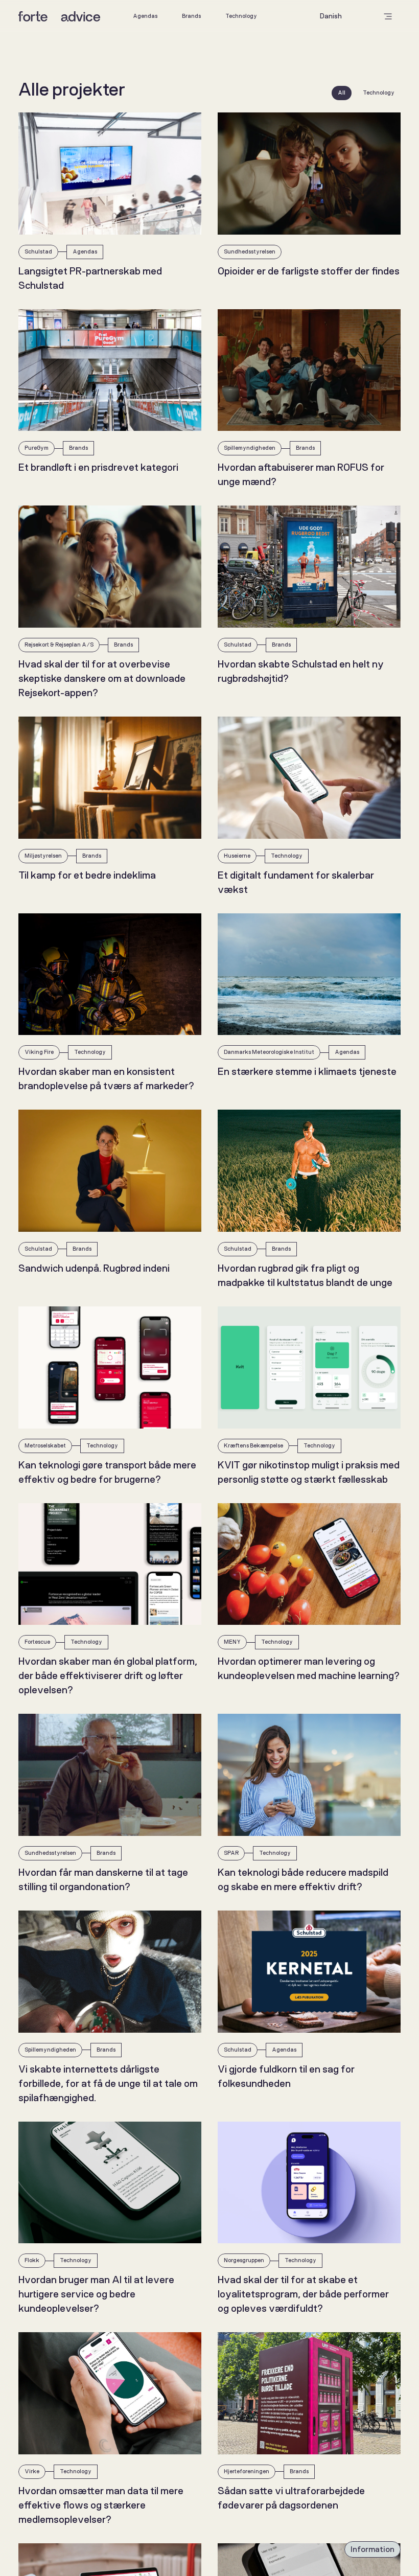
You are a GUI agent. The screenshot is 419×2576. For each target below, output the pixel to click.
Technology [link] (241, 16)
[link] (145, 16)
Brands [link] (191, 16)
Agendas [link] (145, 16)
